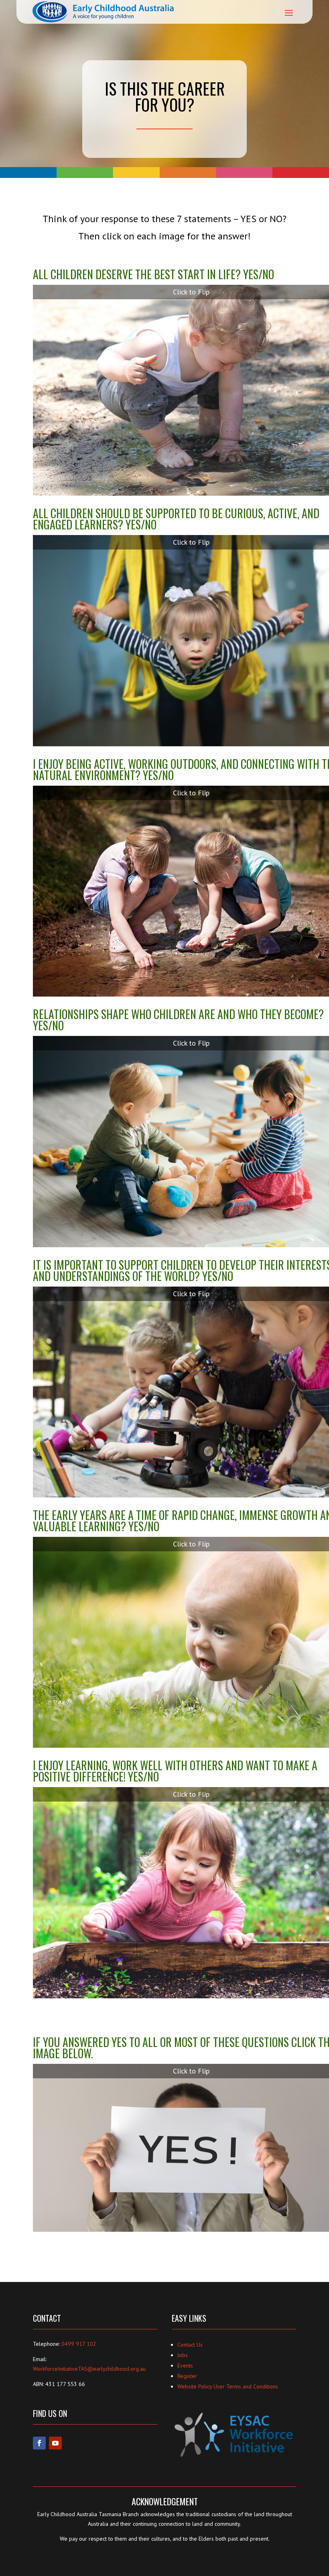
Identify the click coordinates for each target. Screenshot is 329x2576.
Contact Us (190, 2345)
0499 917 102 (79, 2344)
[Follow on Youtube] (55, 2443)
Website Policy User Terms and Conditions (228, 2386)
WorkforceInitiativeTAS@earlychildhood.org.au (89, 2369)
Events (185, 2366)
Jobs (183, 2355)
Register (187, 2376)
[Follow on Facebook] (39, 2443)
